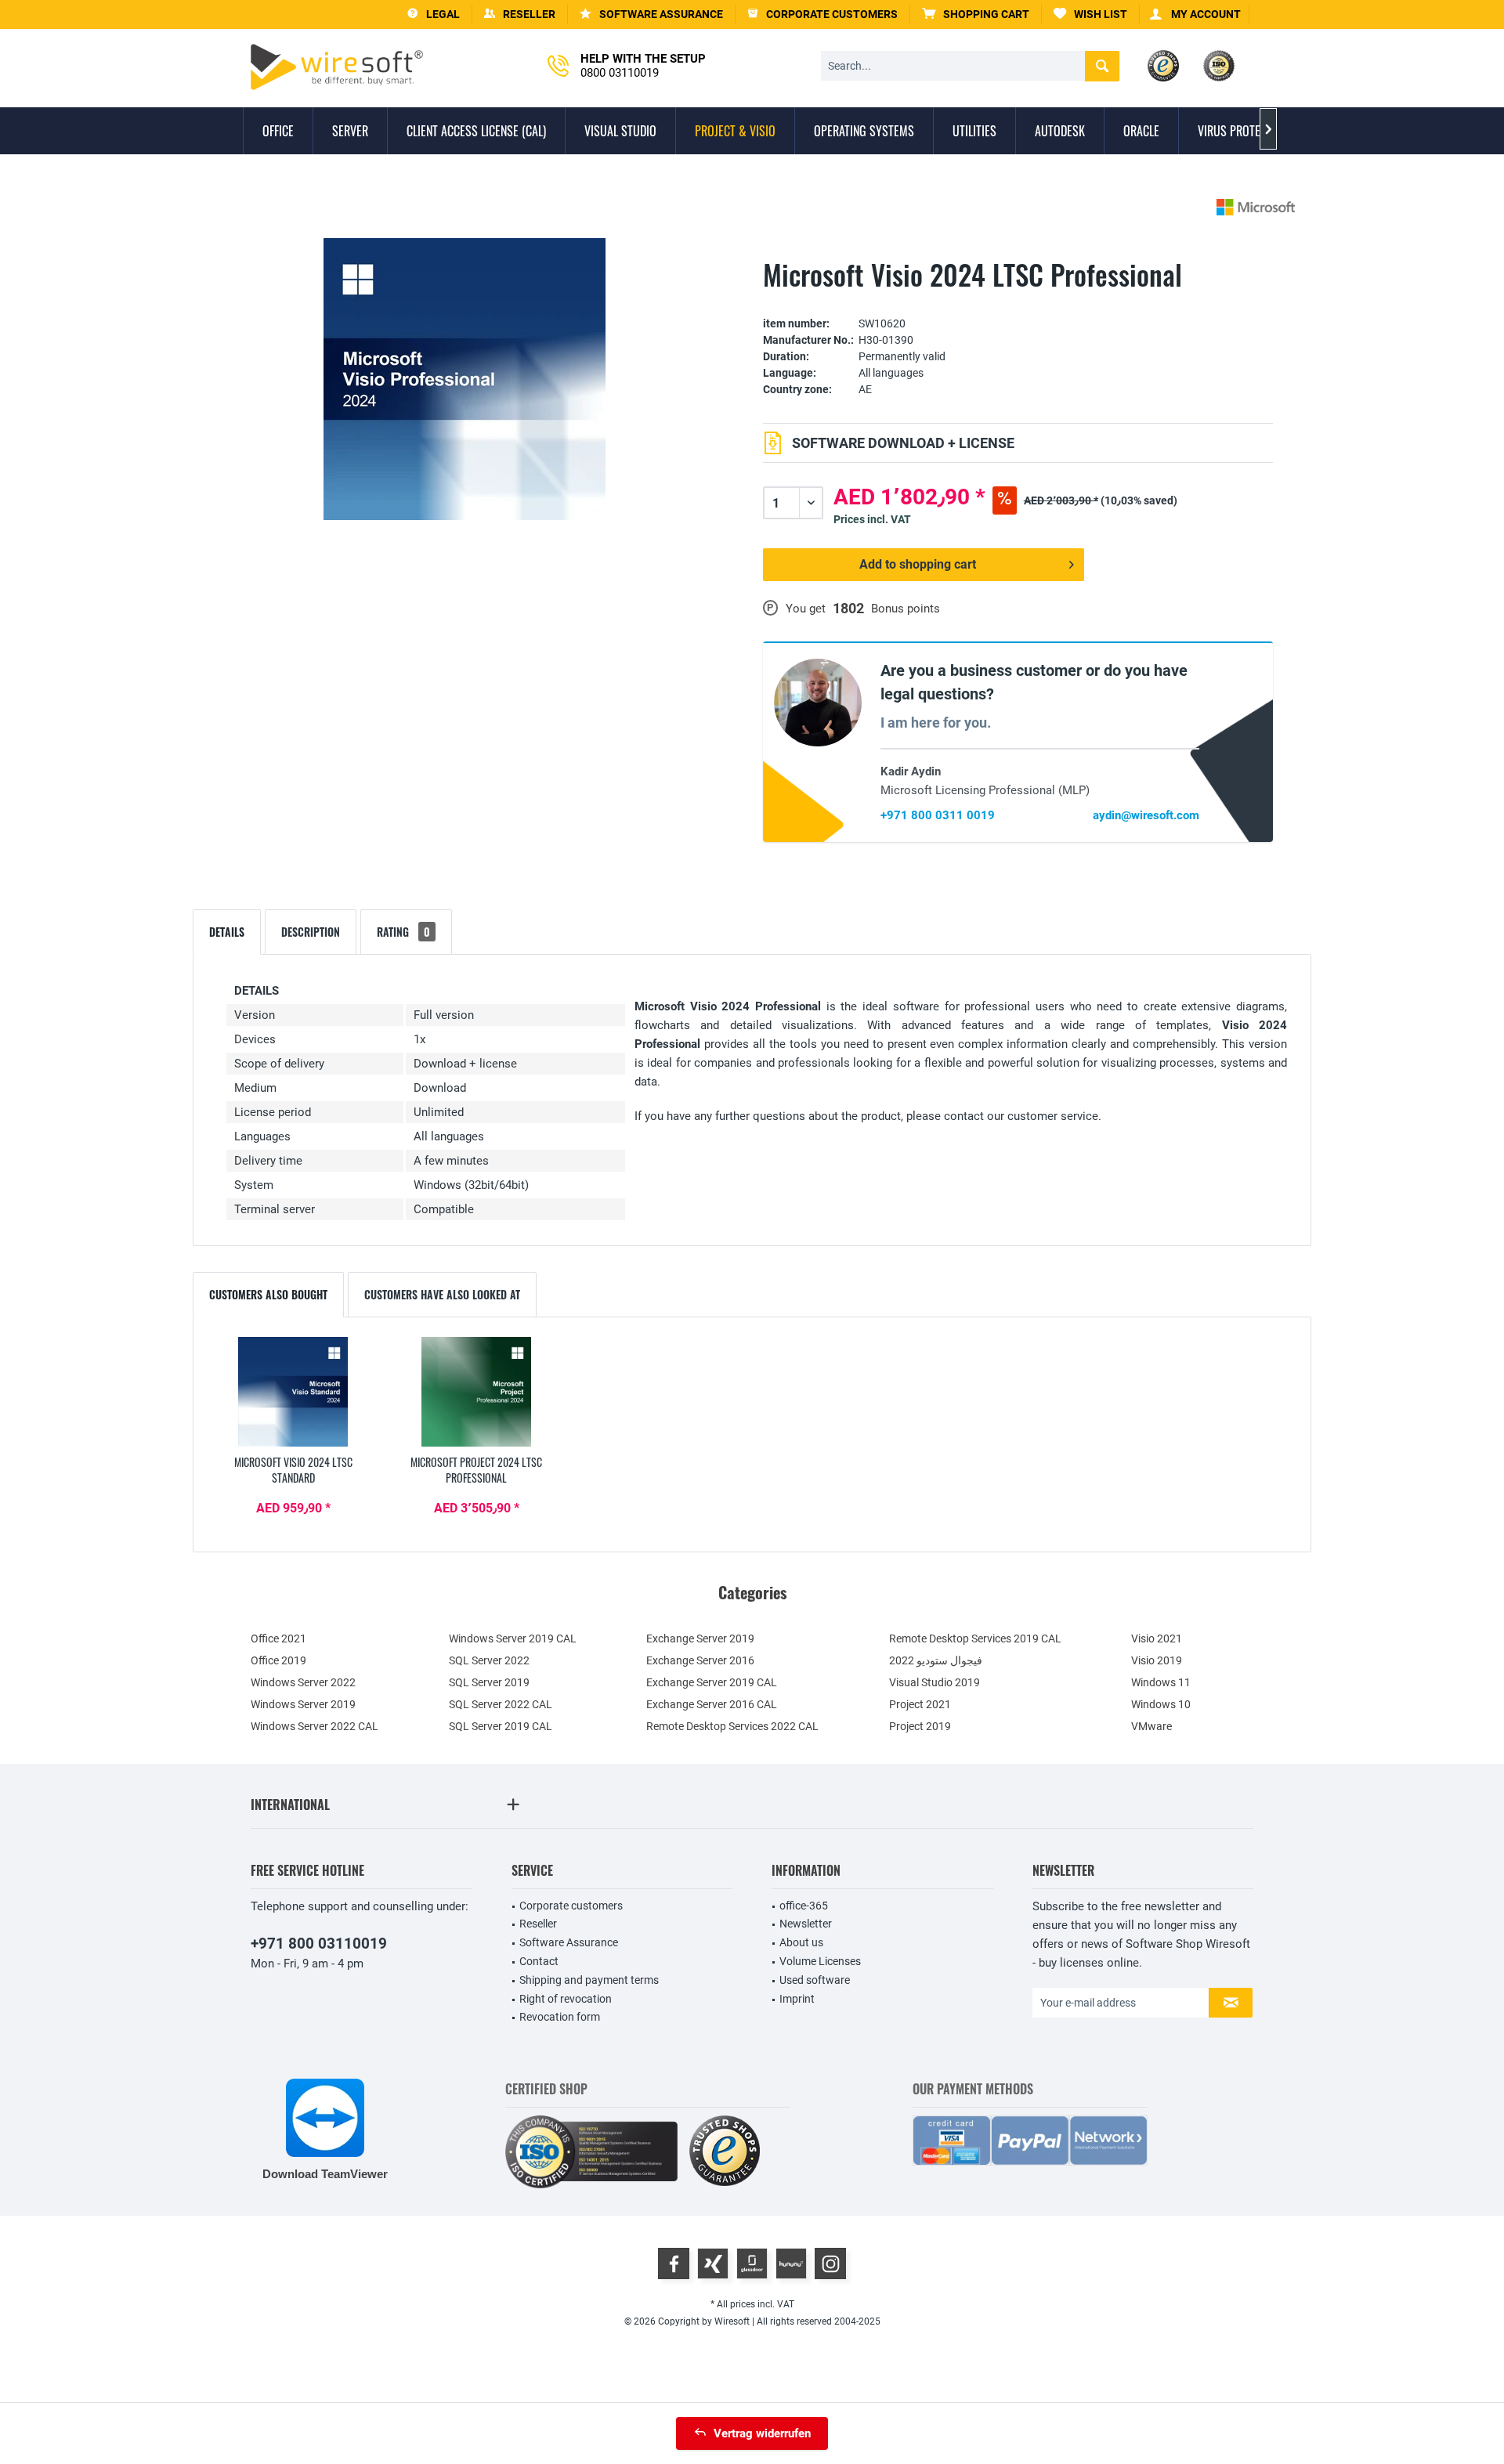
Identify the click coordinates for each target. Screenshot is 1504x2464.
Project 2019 (920, 1726)
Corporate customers (571, 1906)
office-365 (804, 1906)
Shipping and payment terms (589, 1980)
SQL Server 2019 (489, 1682)
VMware (1151, 1726)
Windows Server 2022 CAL (315, 1726)
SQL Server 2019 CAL (501, 1726)
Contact (539, 1961)
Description (311, 932)
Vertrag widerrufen (762, 2433)
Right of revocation (566, 1999)
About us (801, 1942)
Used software (815, 1980)
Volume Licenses (820, 1961)
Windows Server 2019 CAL (513, 1638)
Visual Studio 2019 (935, 1682)
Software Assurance (569, 1942)
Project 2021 (920, 1704)
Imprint (797, 1999)
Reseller (538, 1924)
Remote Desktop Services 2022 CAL (732, 1726)
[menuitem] (976, 14)
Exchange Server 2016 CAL (712, 1704)
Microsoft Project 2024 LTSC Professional (476, 1470)
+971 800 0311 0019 (938, 815)
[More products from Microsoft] (1256, 207)
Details (227, 932)
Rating (403, 932)
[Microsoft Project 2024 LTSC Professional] (476, 1392)
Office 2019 (278, 1660)
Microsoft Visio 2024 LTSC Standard (293, 1470)
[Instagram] (830, 2263)
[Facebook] (674, 2263)
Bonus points (906, 609)
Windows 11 (1161, 1682)
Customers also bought (268, 1294)
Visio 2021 (1157, 1638)
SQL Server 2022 (489, 1660)
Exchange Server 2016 (700, 1660)
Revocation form (560, 2017)
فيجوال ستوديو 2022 (936, 1660)
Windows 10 (1161, 1704)
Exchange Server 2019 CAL (712, 1682)
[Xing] (713, 2263)
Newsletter (806, 1924)
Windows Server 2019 (303, 1704)
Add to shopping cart (918, 564)
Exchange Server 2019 (700, 1638)
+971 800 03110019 (319, 1944)
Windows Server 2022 (303, 1682)
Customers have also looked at (442, 1294)
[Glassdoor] (752, 2263)
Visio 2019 (1157, 1660)
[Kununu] (791, 2263)
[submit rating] (1018, 300)
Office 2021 (278, 1638)
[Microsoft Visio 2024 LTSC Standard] (293, 1392)
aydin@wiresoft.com (1146, 815)
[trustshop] (725, 2152)
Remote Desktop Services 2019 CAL (975, 1638)
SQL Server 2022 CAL (501, 1704)
